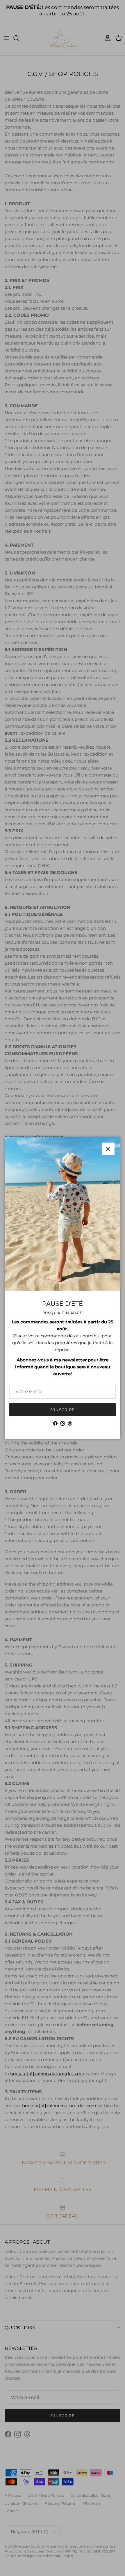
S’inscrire (63, 1410)
